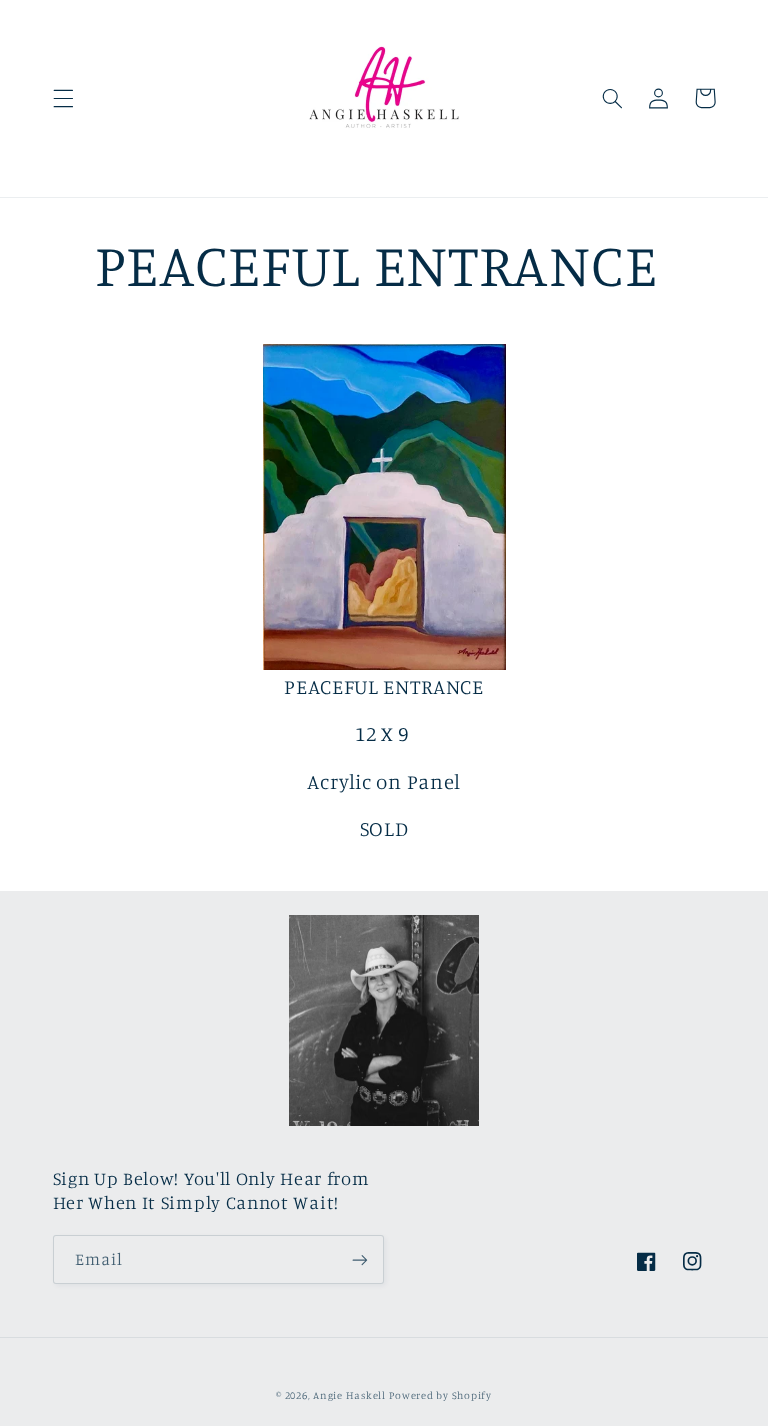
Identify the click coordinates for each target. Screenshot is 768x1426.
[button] (63, 98)
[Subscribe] (360, 1259)
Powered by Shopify (440, 1395)
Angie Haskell (349, 1395)
